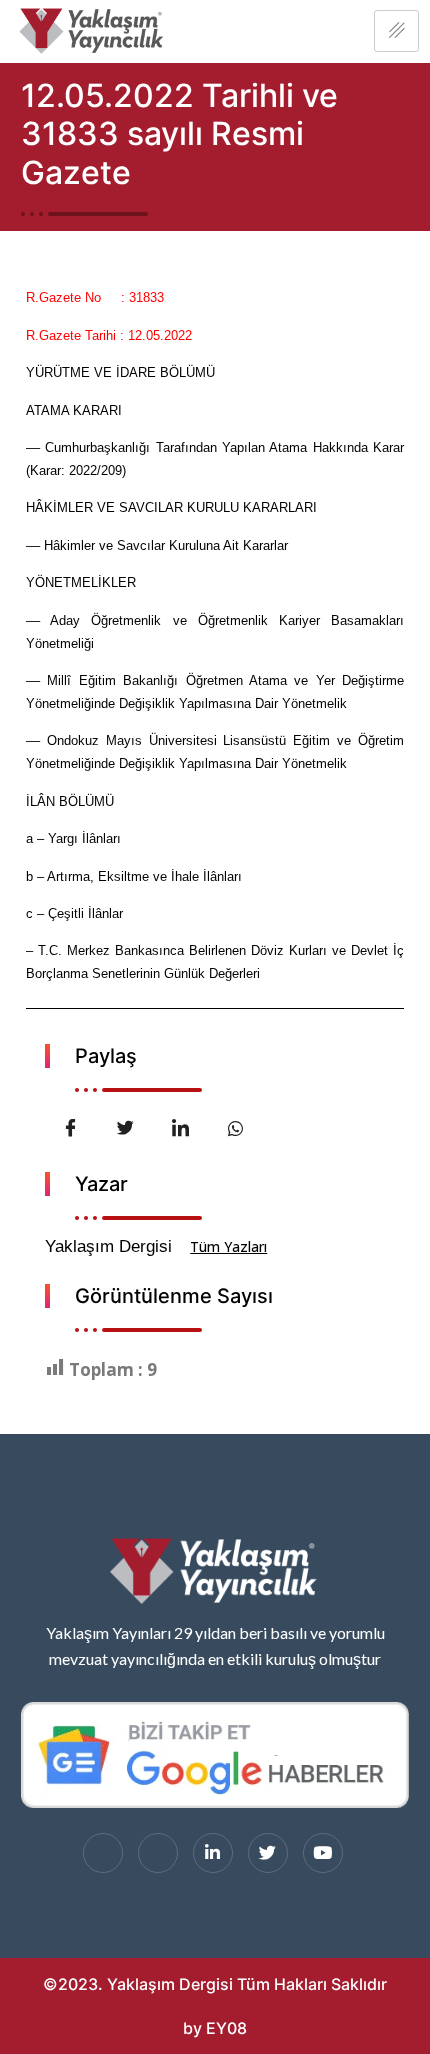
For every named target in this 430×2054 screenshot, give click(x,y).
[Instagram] (158, 1853)
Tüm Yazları (228, 1246)
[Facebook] (103, 1853)
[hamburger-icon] (396, 31)
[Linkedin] (213, 1853)
